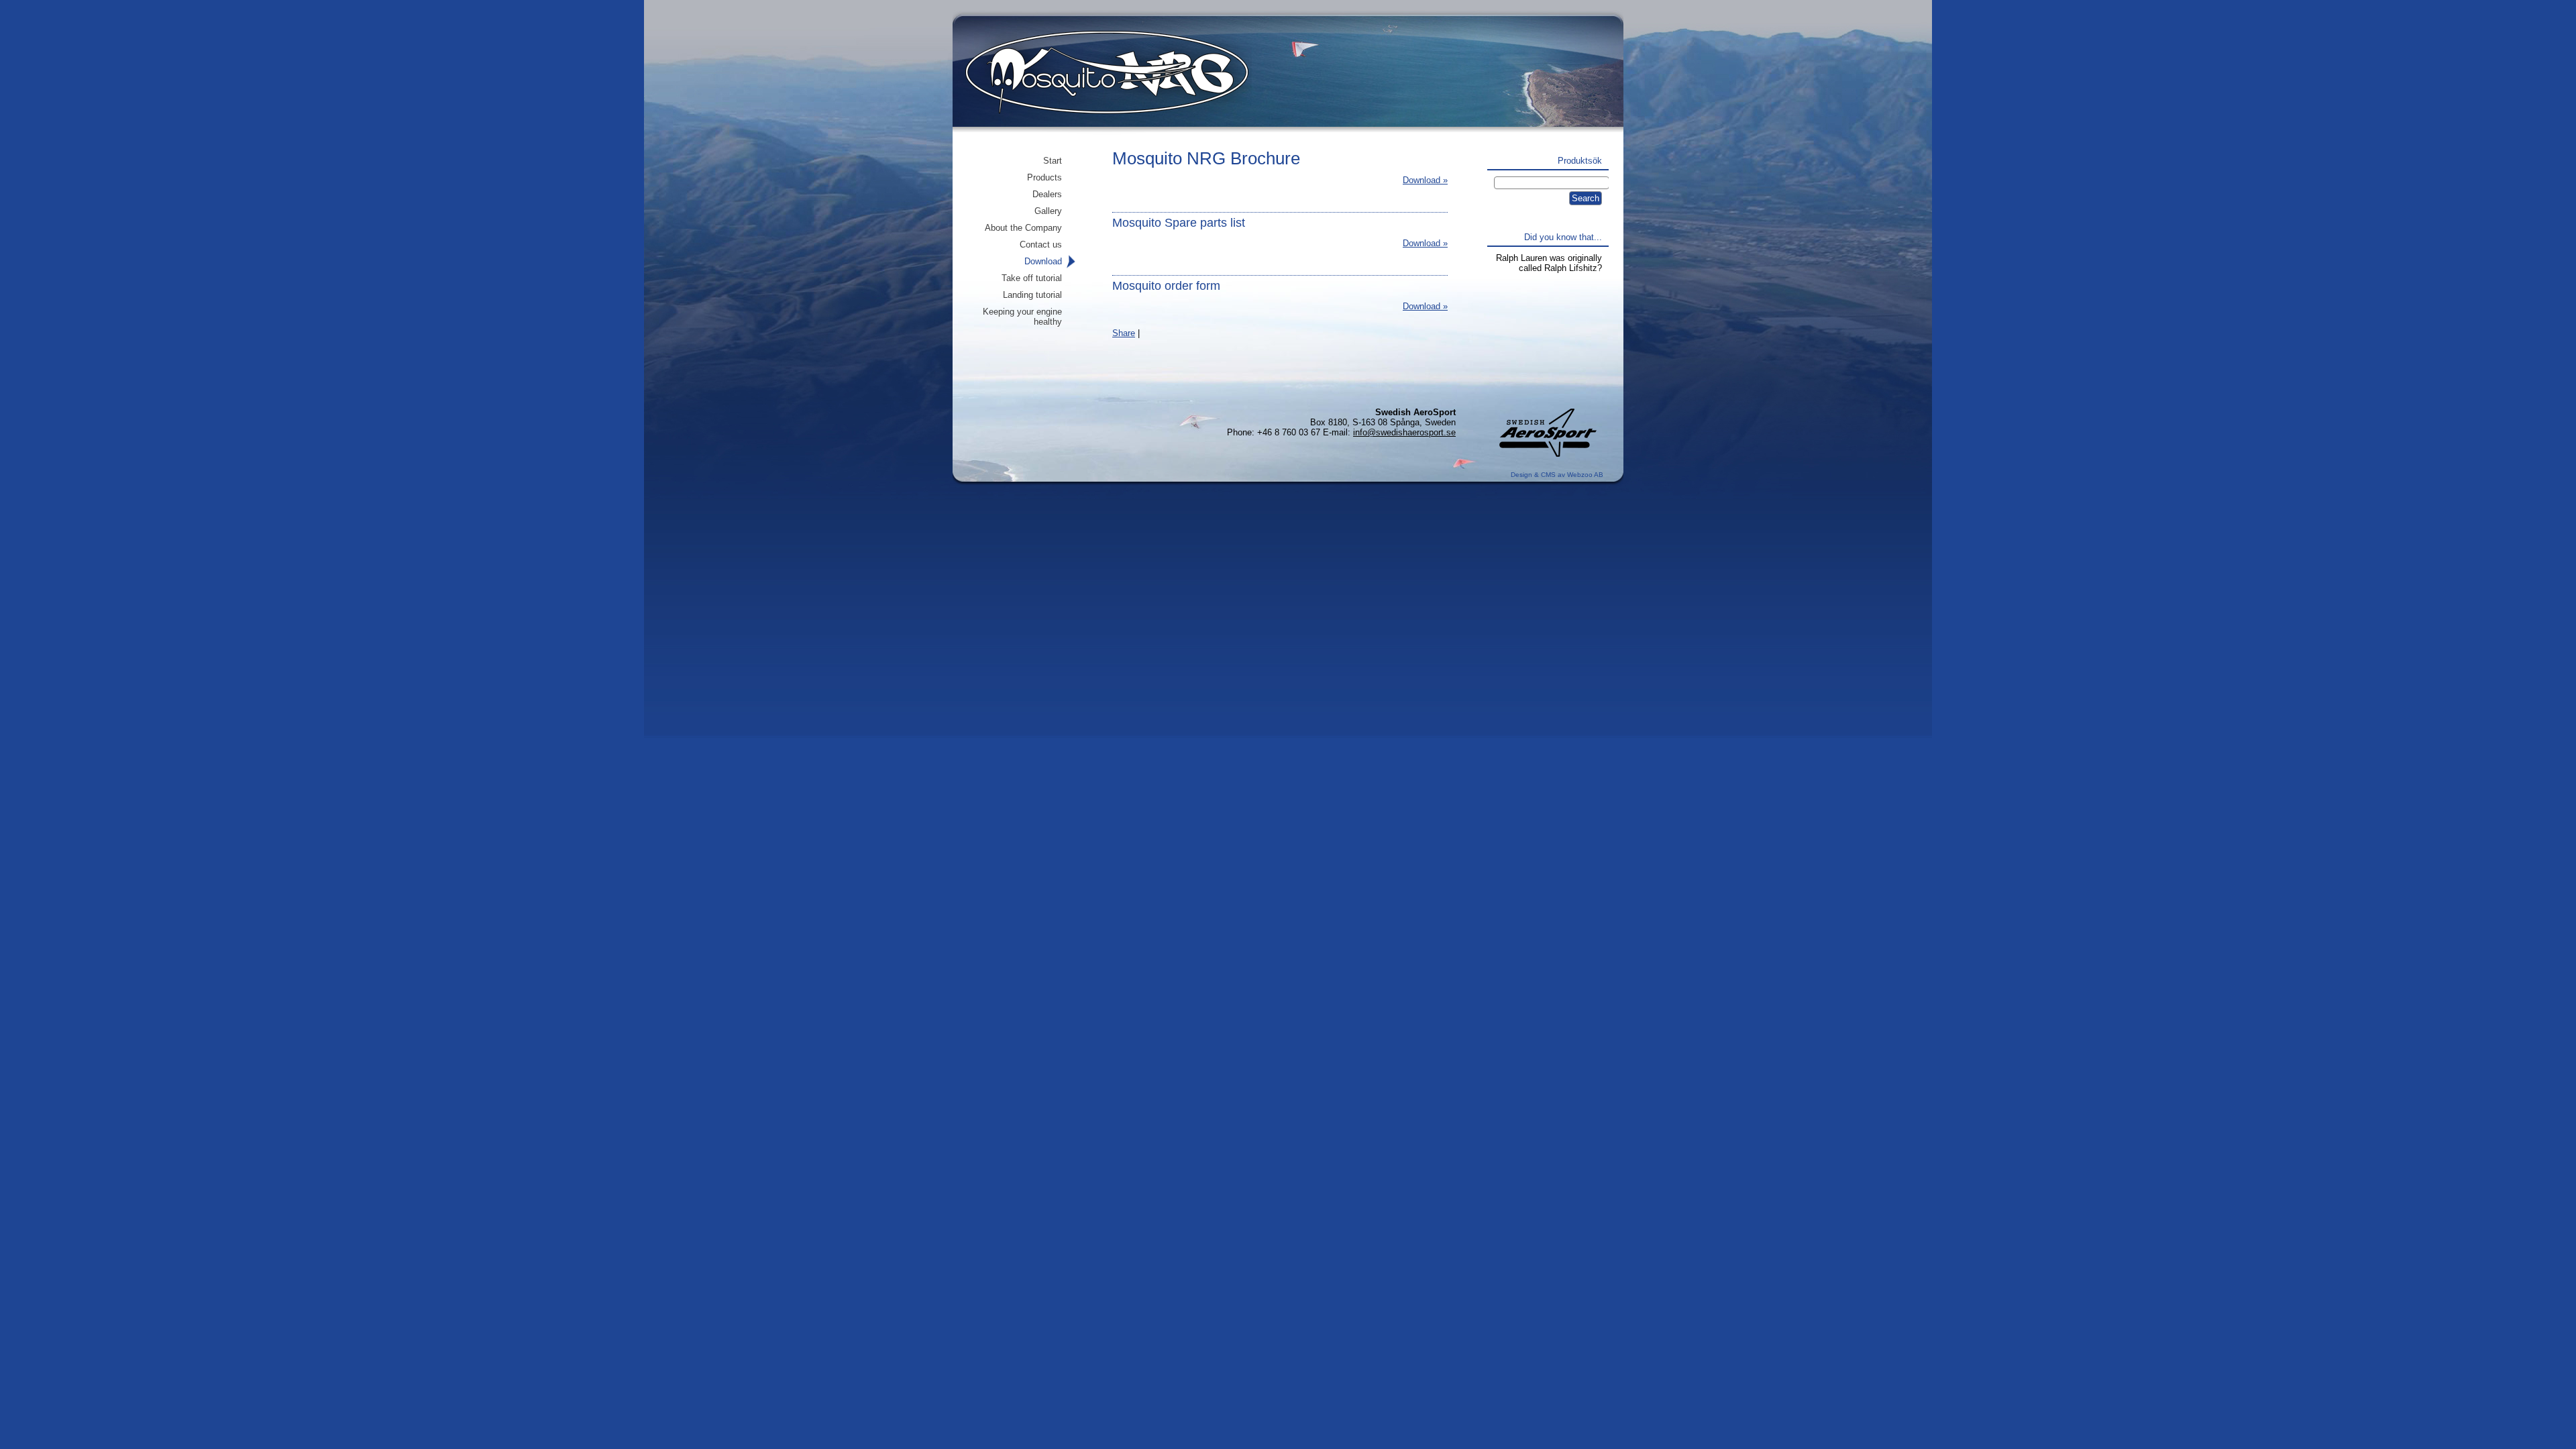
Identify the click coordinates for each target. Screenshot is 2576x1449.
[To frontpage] (1099, 84)
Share (1124, 333)
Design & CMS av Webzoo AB (1557, 475)
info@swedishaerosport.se (1404, 432)
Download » (1425, 180)
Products (1044, 177)
